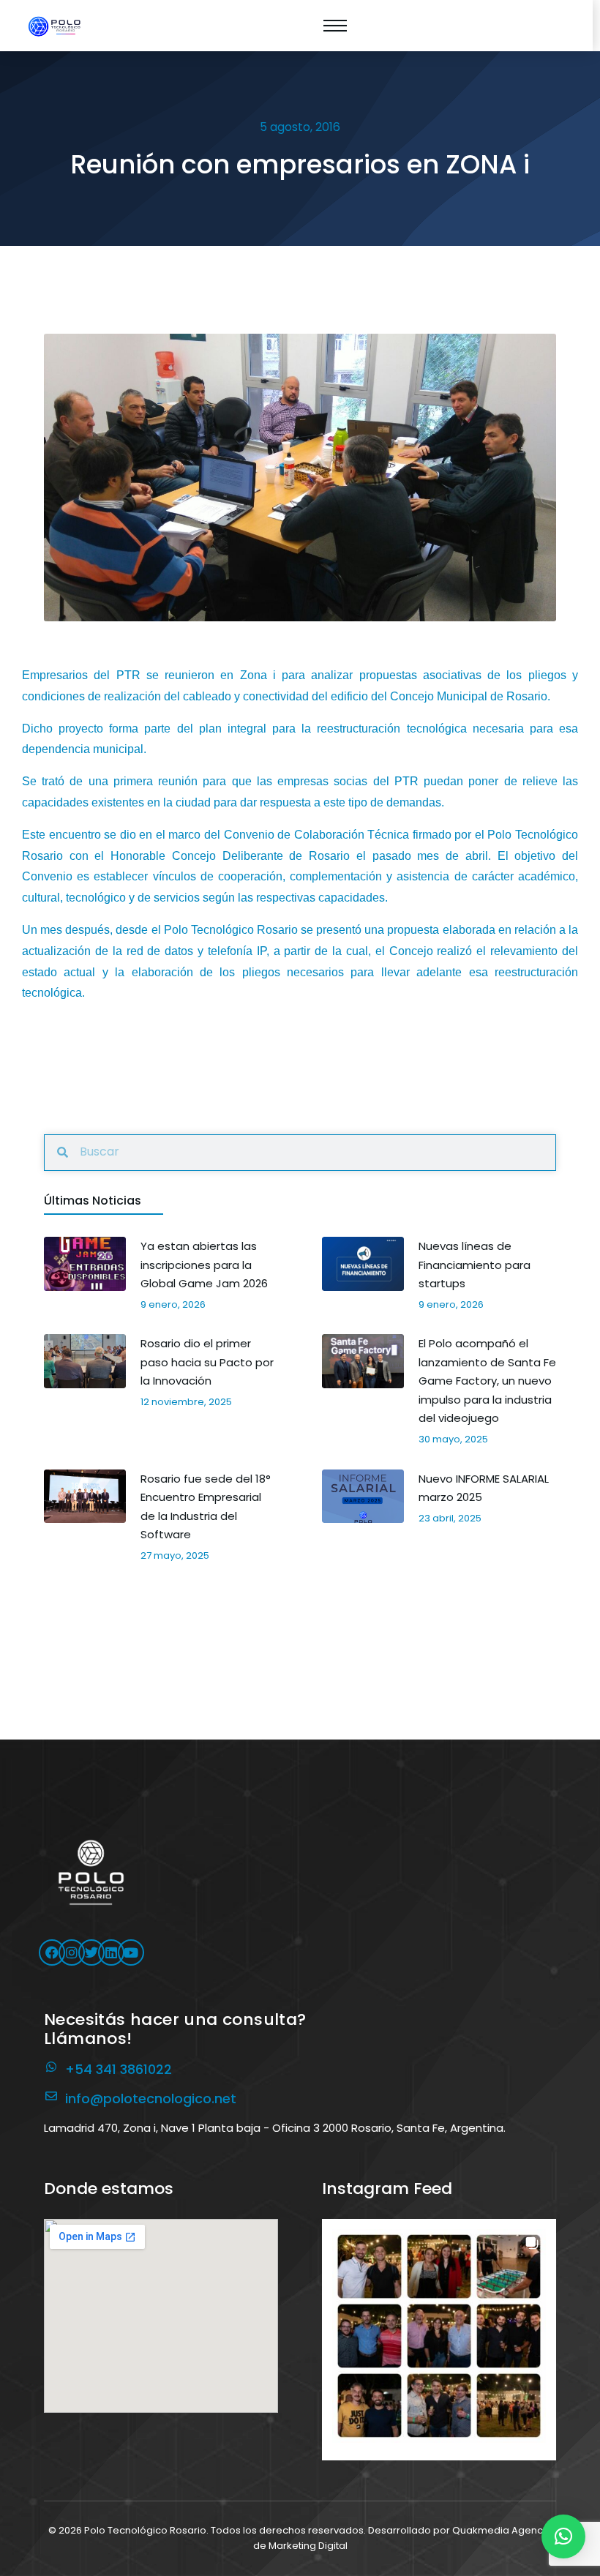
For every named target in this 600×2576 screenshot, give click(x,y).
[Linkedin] (111, 1952)
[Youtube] (131, 1952)
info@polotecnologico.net (151, 2098)
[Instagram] (72, 1952)
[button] (439, 2336)
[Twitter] (91, 1952)
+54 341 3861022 (119, 2069)
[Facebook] (52, 1952)
